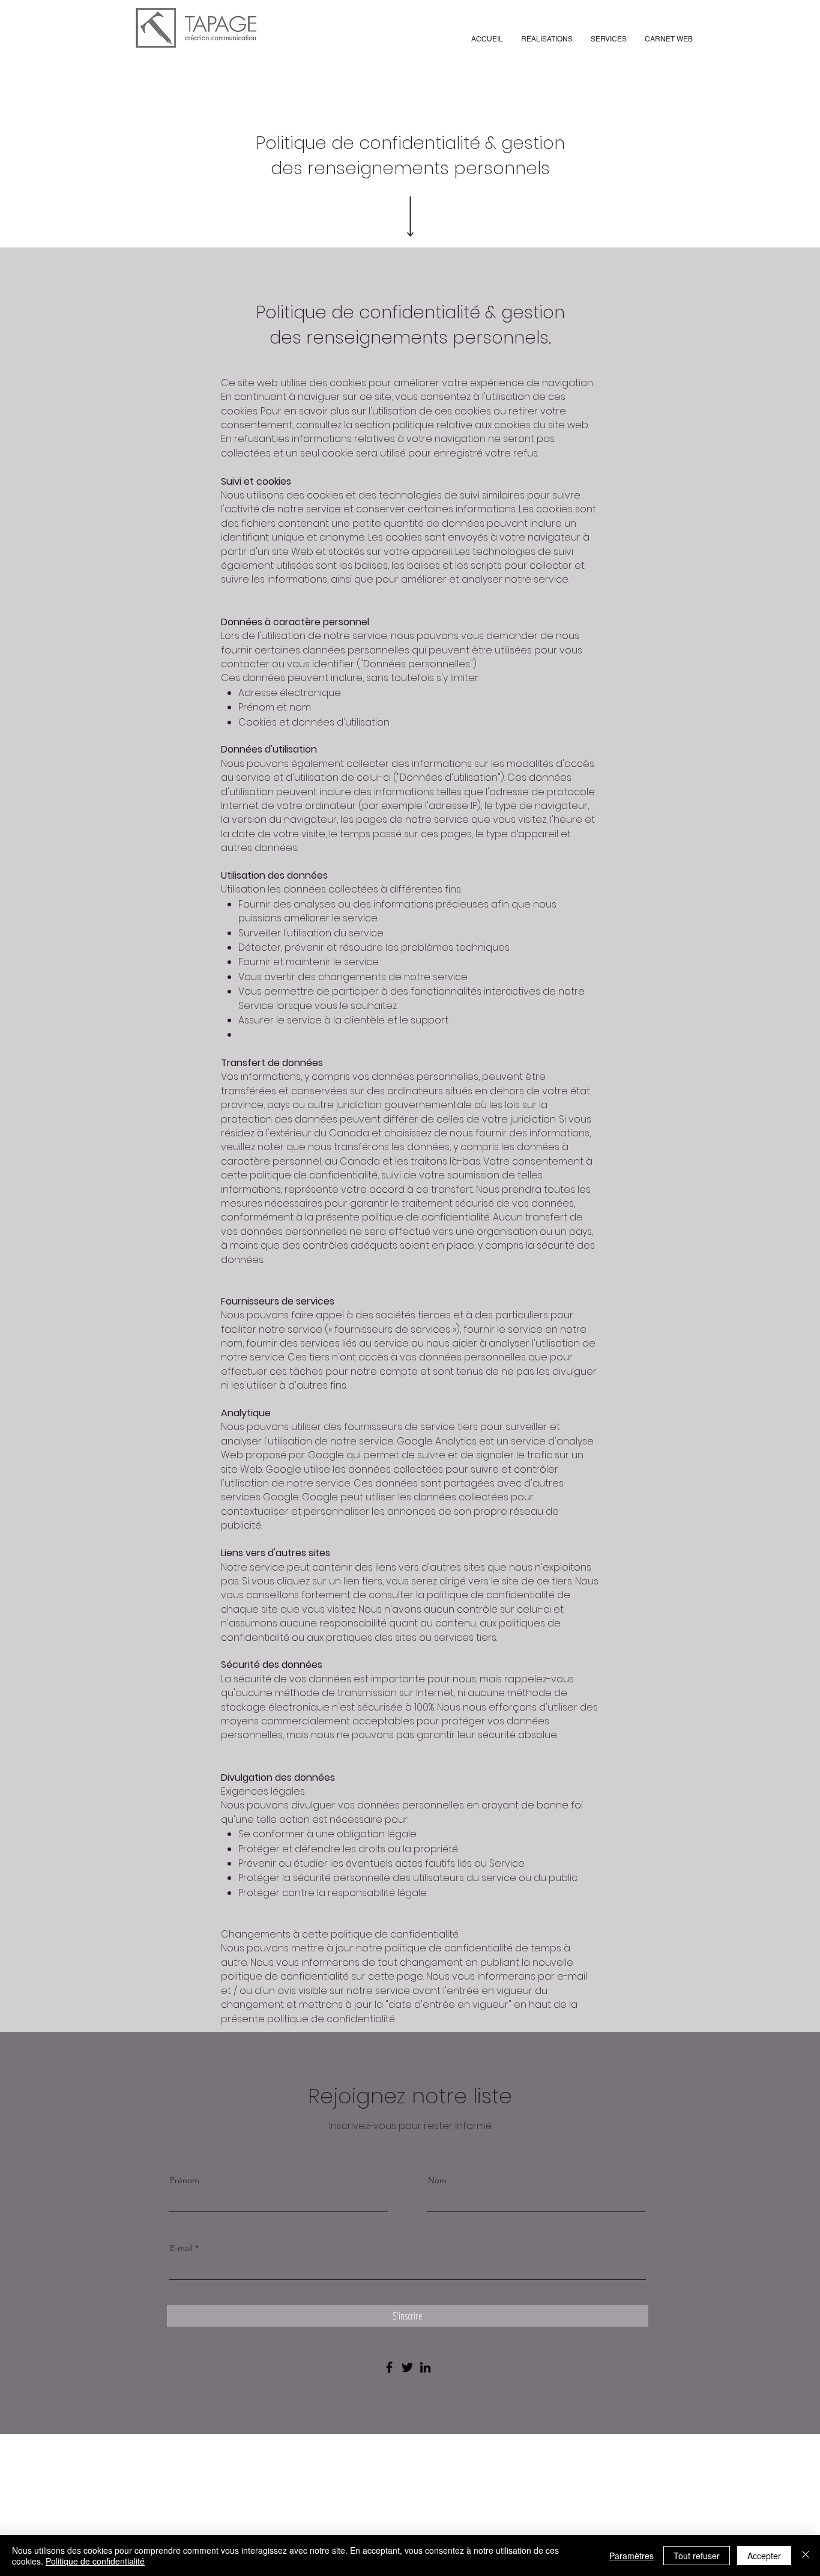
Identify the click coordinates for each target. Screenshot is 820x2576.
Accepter (764, 2556)
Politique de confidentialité (95, 2561)
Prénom (185, 2180)
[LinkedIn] (425, 2367)
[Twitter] (407, 2367)
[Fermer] (806, 2556)
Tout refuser (697, 2556)
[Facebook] (389, 2367)
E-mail (181, 2248)
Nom (437, 2180)
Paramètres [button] (632, 2556)
